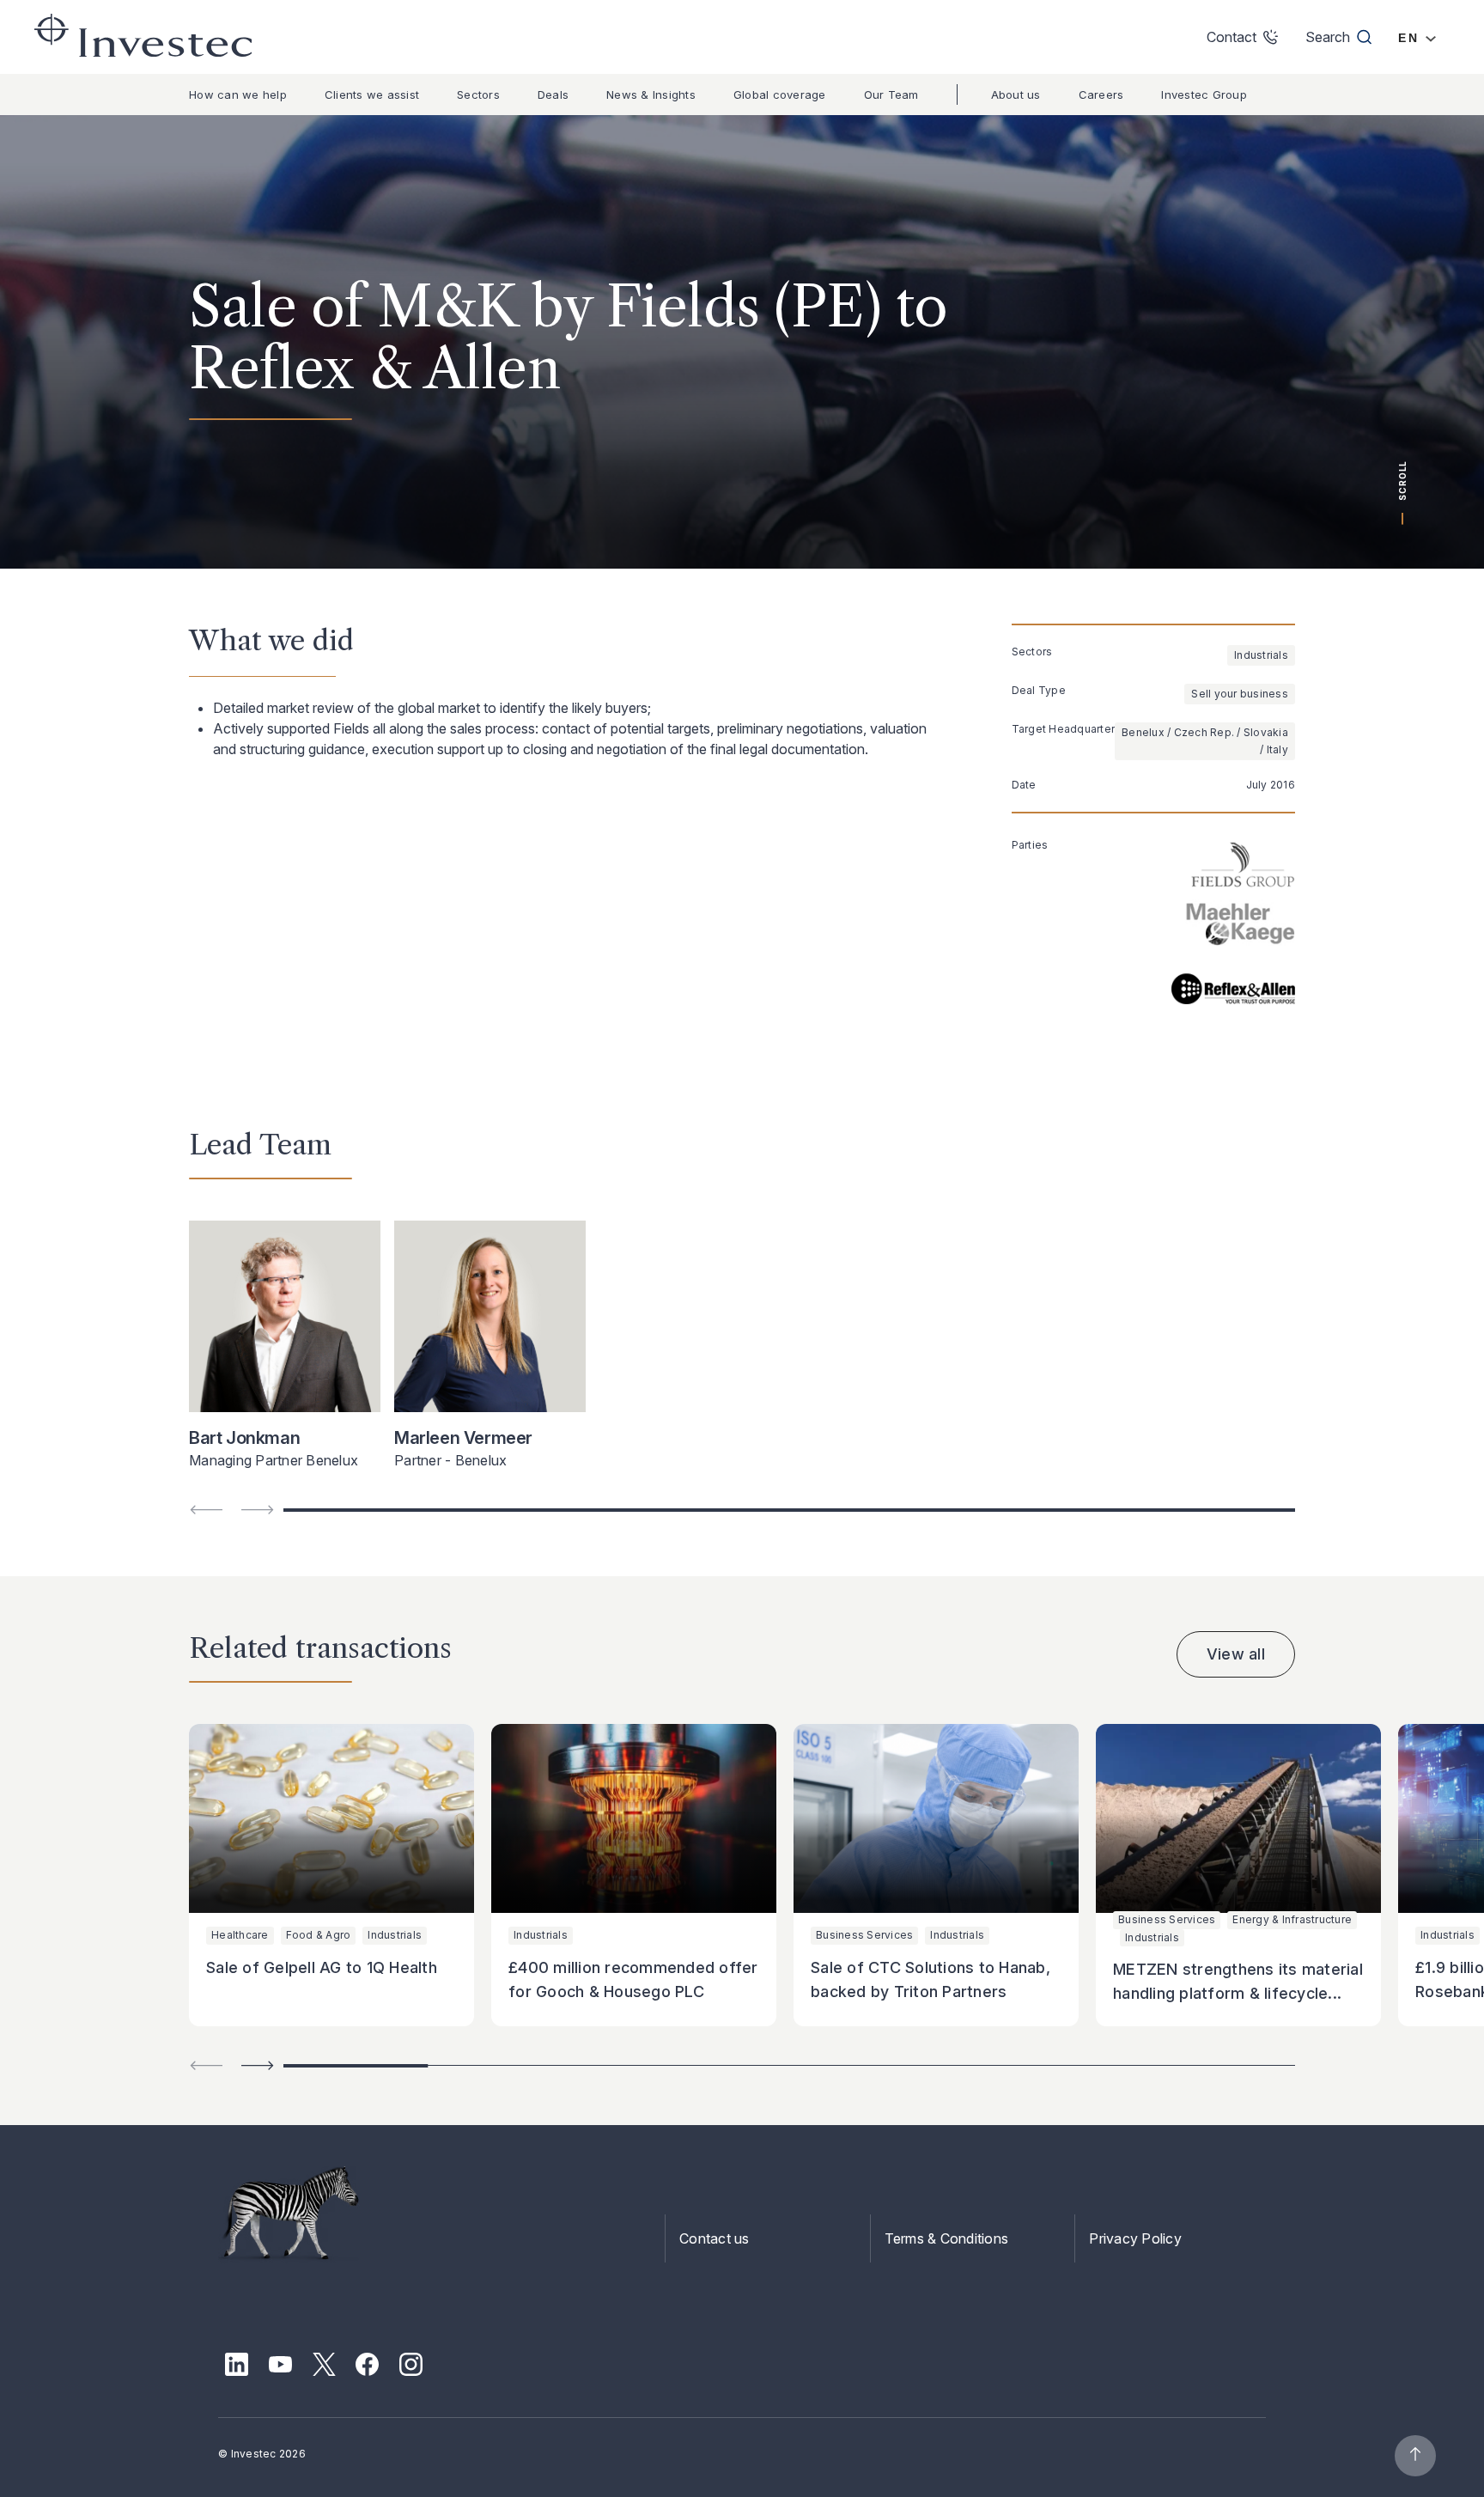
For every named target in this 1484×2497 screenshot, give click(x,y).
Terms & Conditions (947, 2238)
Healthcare (240, 1935)
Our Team (891, 94)
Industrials (1261, 655)
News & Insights (651, 94)
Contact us (715, 2238)
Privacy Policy (1135, 2238)
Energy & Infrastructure (1292, 1919)
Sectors (478, 94)
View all (1236, 1654)
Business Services (864, 1935)
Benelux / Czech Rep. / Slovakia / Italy (1205, 741)
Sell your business (1240, 694)
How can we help (238, 94)
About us (1016, 94)
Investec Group (1204, 94)
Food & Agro (319, 1935)
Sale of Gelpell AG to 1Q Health (322, 1967)
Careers (1101, 94)
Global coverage (780, 94)
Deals (553, 94)
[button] (258, 2065)
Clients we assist (372, 94)
